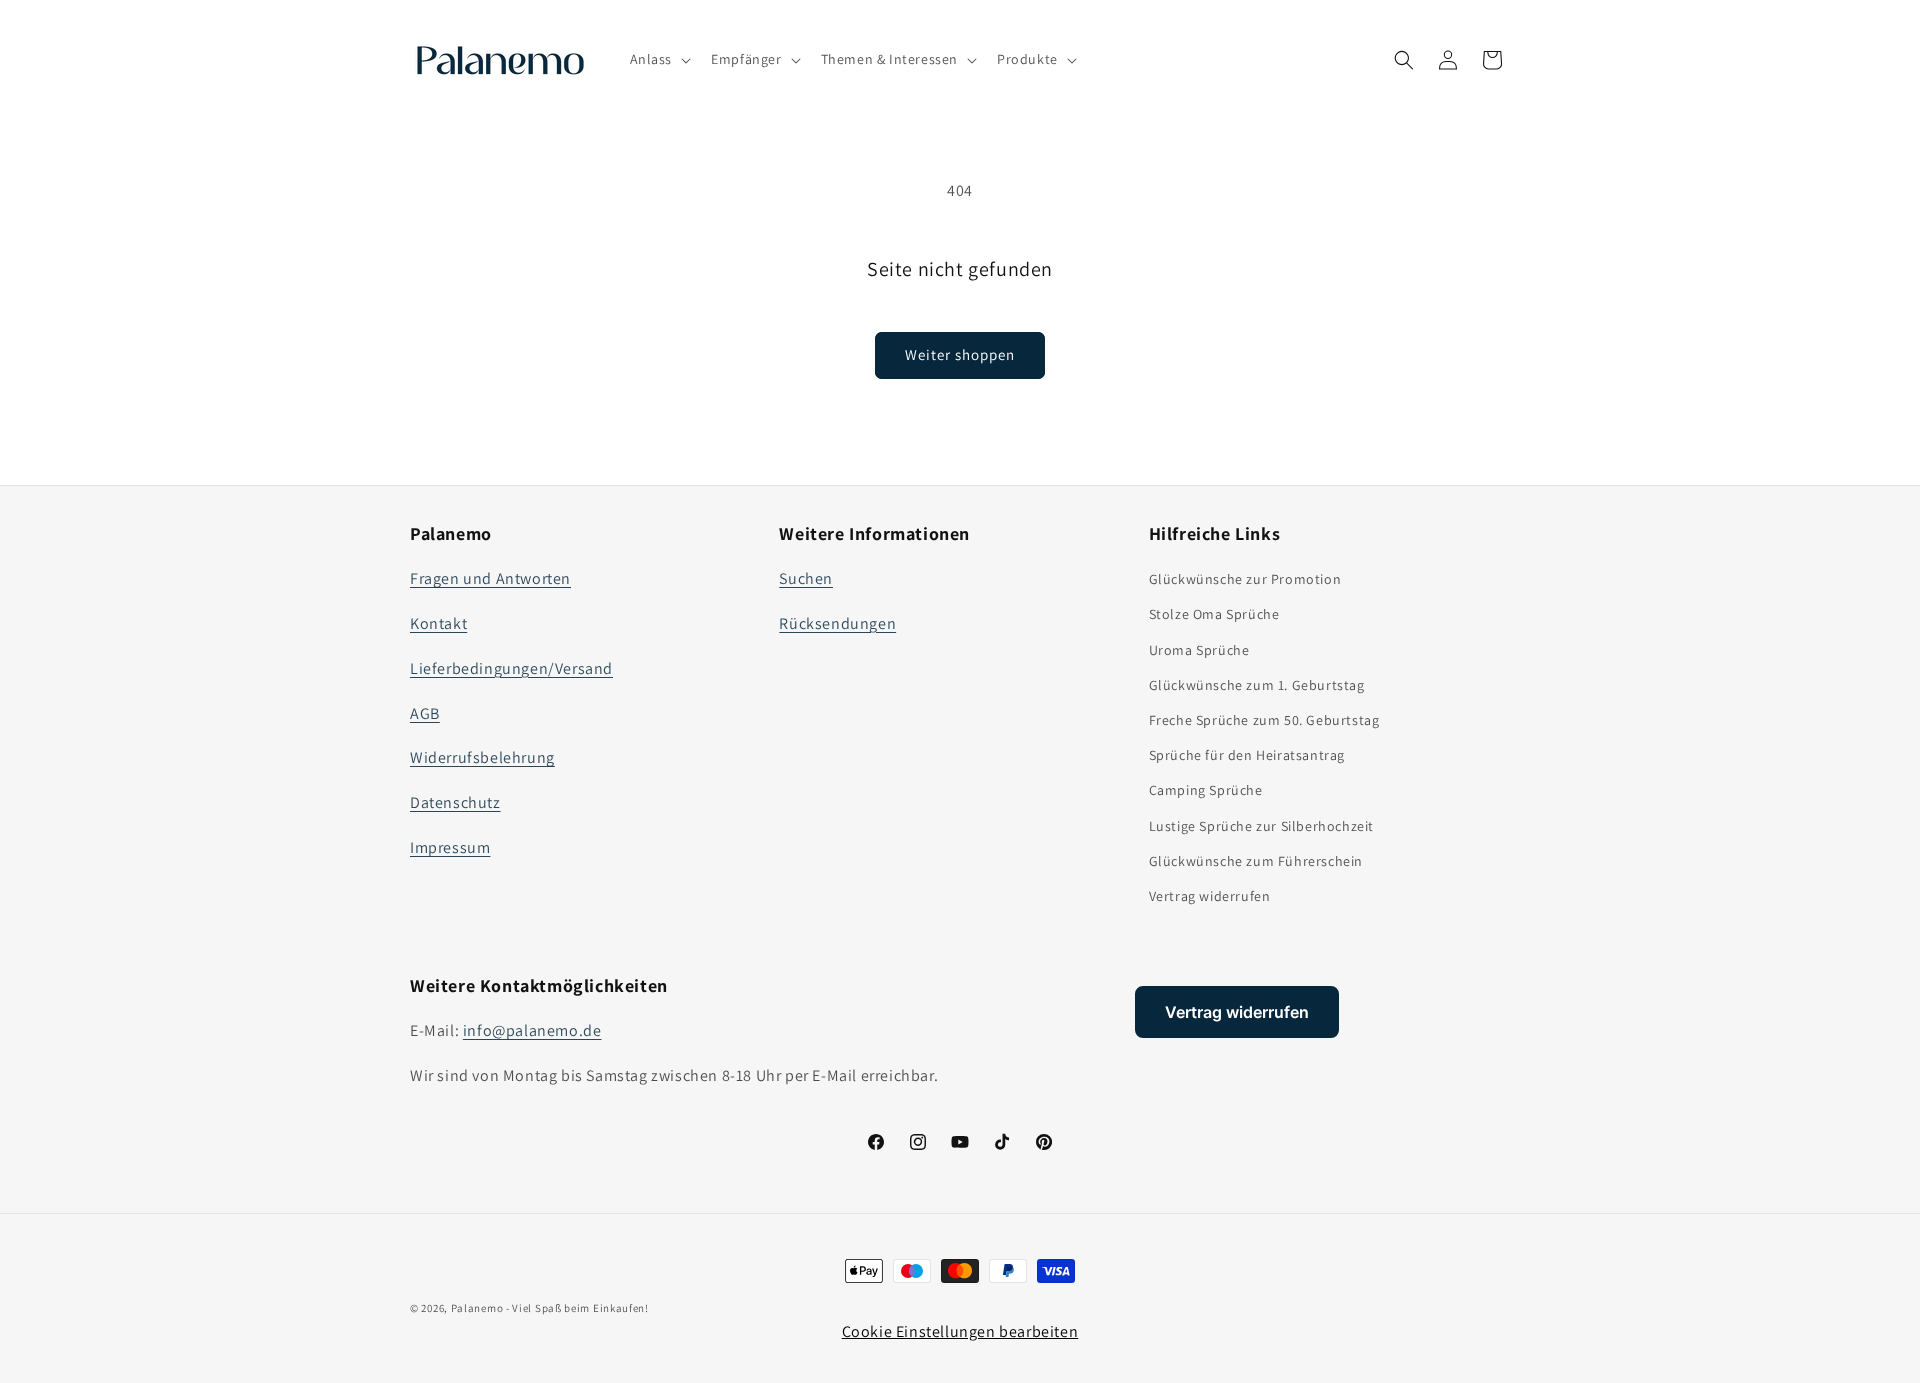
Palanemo (477, 1308)
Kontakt (438, 623)
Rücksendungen (837, 623)
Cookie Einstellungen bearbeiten (960, 1331)
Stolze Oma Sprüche (1214, 614)
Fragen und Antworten (490, 578)
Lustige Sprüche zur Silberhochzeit (1261, 826)
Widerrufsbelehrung (482, 757)
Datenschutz (455, 802)
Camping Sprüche (1206, 790)
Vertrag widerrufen (1210, 896)
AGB (425, 713)
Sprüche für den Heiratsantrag (1247, 755)
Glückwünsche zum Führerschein (1256, 861)
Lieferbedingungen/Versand (511, 668)
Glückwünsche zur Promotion (1245, 579)
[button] (659, 59)
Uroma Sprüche (1199, 650)
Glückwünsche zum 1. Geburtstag (1257, 685)
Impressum (450, 847)
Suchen (806, 578)
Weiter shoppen (960, 354)
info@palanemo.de (532, 1030)
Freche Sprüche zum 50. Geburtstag (1264, 720)
